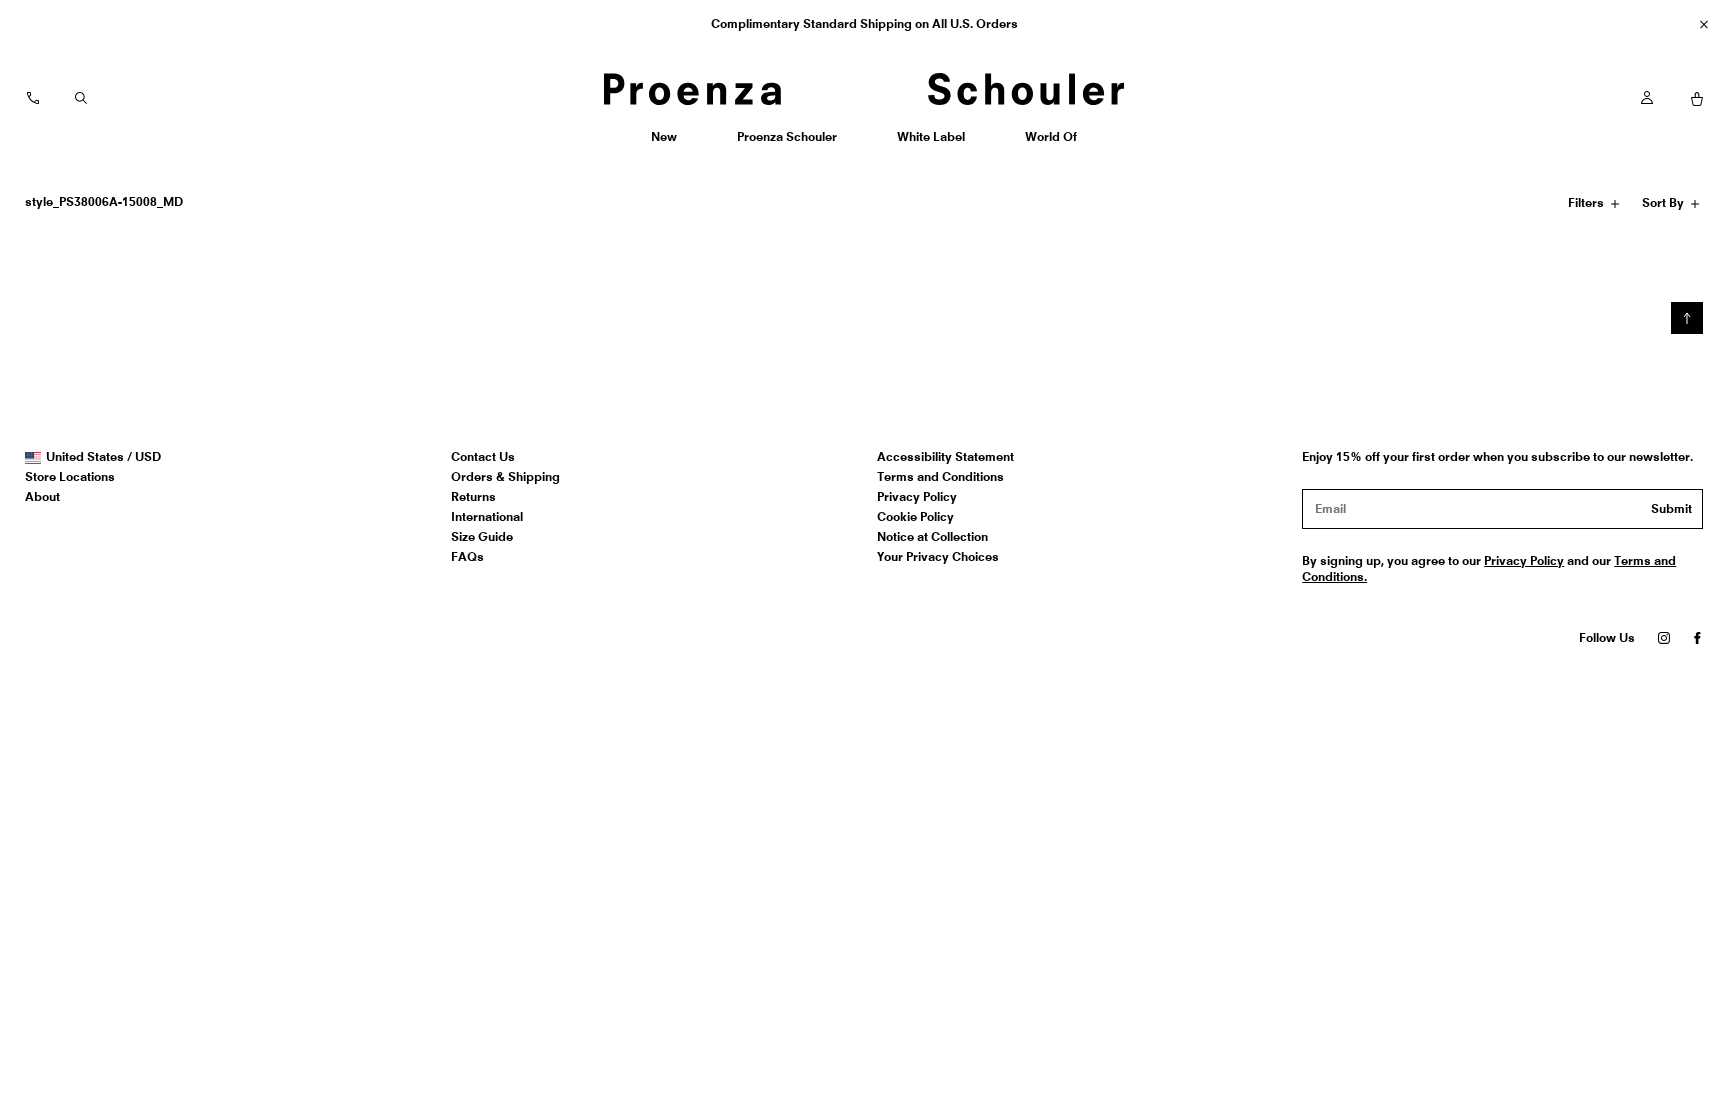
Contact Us (483, 456)
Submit (1671, 508)
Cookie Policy (915, 516)
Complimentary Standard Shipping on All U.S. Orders (864, 23)
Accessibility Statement (945, 456)
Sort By (1664, 206)
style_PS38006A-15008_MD (104, 201)
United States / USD (103, 457)
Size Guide (482, 536)
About (42, 496)
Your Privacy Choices (938, 556)
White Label (930, 143)
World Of (1052, 143)
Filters (1588, 206)
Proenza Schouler (786, 143)
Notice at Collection (932, 536)
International (487, 516)
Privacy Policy (917, 496)
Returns (473, 496)
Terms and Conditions (940, 476)
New (671, 143)
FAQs (467, 556)
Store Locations (70, 476)
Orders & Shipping (505, 476)
